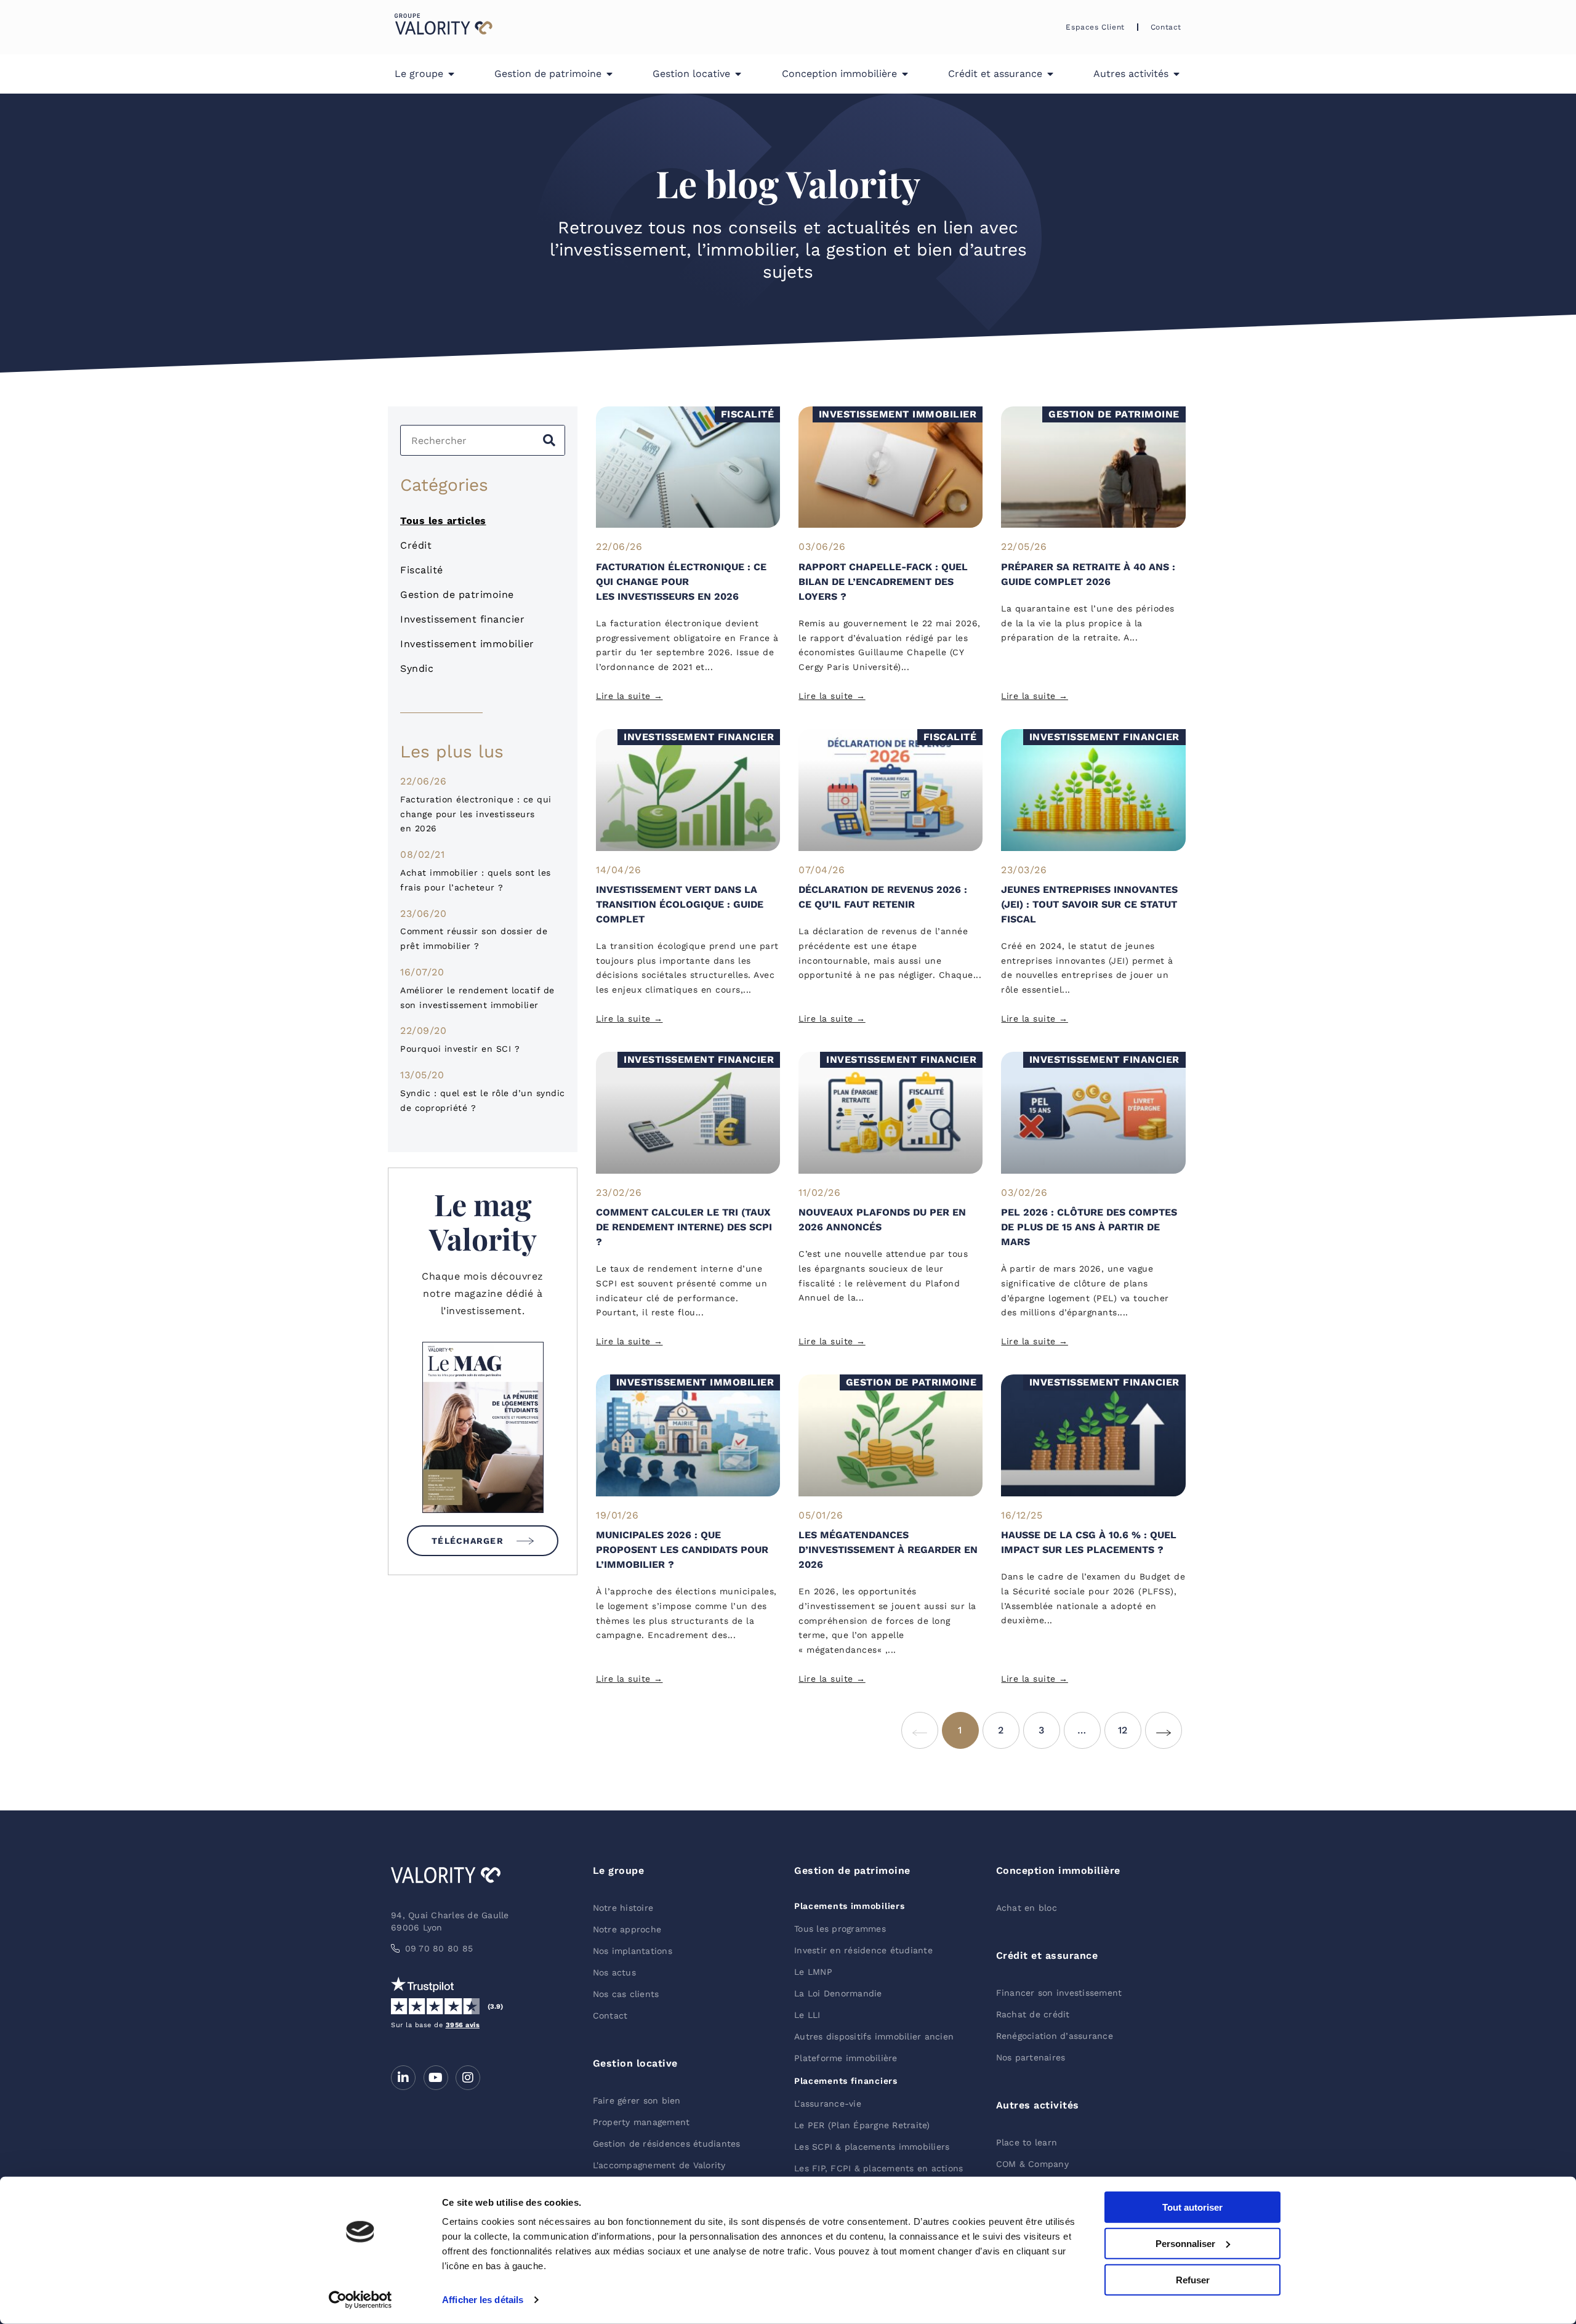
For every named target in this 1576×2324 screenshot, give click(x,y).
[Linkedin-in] (403, 2078)
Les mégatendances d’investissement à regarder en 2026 (888, 1550)
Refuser (1193, 2279)
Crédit (416, 545)
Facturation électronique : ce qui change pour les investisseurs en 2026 (476, 814)
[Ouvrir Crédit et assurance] (1050, 74)
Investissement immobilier (467, 644)
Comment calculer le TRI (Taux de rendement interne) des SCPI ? (684, 1227)
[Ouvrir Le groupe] (451, 74)
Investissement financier (462, 619)
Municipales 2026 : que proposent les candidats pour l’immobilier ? (682, 1550)
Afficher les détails (483, 2300)
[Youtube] (436, 2078)
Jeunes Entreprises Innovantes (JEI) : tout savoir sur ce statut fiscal (1089, 904)
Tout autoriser (1192, 2207)
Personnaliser (1185, 2244)
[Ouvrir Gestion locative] (738, 74)
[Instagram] (468, 2078)
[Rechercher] (549, 440)
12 (1130, 1724)
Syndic (417, 668)
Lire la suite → (629, 696)
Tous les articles (443, 521)
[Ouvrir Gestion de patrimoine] (609, 74)
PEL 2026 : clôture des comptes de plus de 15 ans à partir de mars (1089, 1227)
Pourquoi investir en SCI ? (460, 1049)
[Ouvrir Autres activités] (1176, 74)
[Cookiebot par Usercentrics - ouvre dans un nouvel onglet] (360, 2300)
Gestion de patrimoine (457, 595)
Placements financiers (846, 2081)
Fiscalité (422, 570)
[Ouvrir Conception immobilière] (905, 74)
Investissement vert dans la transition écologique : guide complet (680, 904)
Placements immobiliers (849, 1906)
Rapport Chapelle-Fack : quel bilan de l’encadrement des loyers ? (883, 582)
